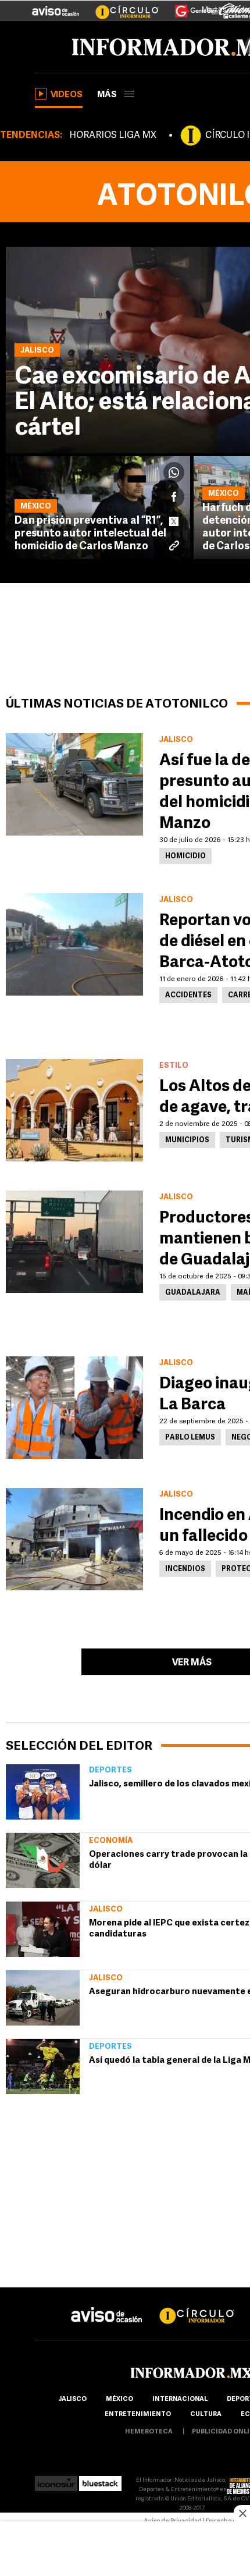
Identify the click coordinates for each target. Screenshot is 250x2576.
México (119, 2399)
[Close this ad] (242, 2513)
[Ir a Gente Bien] (189, 6)
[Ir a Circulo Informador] (120, 6)
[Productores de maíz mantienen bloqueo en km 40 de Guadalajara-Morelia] (74, 1242)
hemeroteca (149, 2432)
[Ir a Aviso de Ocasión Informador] (56, 6)
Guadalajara (193, 1293)
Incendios (185, 1569)
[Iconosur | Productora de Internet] (56, 2480)
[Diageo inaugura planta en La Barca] (74, 1408)
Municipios (187, 1140)
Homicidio (185, 857)
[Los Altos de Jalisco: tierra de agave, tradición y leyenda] (74, 1110)
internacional (180, 2399)
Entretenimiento (138, 2415)
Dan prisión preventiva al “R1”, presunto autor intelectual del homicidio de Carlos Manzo (90, 534)
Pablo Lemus (190, 1438)
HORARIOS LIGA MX (113, 136)
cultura (206, 2415)
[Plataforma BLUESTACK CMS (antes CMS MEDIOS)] (100, 2480)
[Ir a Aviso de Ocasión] (107, 2306)
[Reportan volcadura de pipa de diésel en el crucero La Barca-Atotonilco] (74, 944)
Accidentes (188, 996)
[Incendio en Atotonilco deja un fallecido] (74, 1539)
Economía (111, 1841)
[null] (43, 1792)
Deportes (110, 1770)
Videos (67, 95)
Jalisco (106, 1909)
